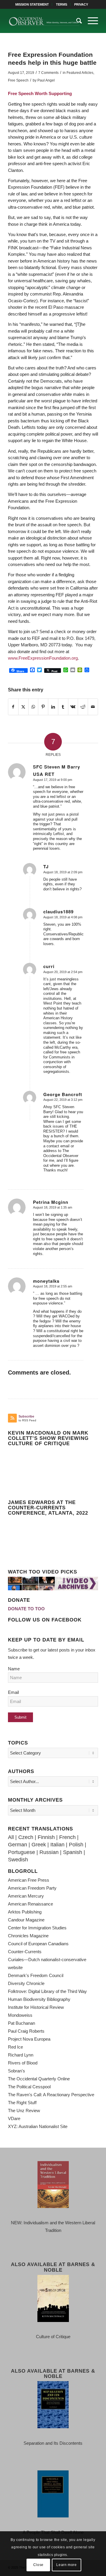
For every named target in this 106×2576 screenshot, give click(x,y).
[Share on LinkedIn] (53, 707)
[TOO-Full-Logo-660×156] (44, 21)
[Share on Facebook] (13, 707)
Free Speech (18, 80)
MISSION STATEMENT (32, 4)
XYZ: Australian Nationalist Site (38, 2126)
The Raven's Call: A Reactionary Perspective (51, 2095)
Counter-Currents (25, 1952)
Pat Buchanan (21, 2023)
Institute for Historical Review (36, 2007)
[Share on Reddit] (83, 707)
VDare (14, 2118)
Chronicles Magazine (28, 1936)
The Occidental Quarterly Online (39, 2079)
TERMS (62, 4)
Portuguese (21, 1852)
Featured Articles (80, 73)
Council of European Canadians (38, 1944)
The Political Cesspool (29, 2087)
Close (38, 2565)
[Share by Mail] (93, 707)
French (67, 1837)
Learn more (66, 2565)
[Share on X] (23, 707)
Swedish (18, 1860)
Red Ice (15, 2047)
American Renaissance (30, 1904)
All (11, 1837)
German (18, 1845)
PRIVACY (81, 4)
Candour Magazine (26, 1920)
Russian (49, 1852)
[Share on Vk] (73, 707)
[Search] (76, 21)
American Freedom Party (32, 1888)
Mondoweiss (20, 2015)
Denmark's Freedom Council (36, 1975)
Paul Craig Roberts (26, 2031)
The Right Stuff (22, 2103)
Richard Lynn (21, 2055)
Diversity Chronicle (26, 1983)
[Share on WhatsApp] (33, 707)
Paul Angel (46, 80)
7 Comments (48, 73)
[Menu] (90, 21)
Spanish (73, 1852)
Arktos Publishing (25, 1912)
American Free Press (29, 1880)
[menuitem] (32, 4)
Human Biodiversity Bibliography (39, 1999)
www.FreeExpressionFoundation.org (43, 658)
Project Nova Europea (29, 2039)
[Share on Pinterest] (43, 707)
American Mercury (26, 1896)
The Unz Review (24, 2111)
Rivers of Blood (23, 2063)
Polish (76, 1845)
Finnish (46, 1837)
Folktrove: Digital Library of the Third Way (47, 1991)
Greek (39, 1845)
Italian (57, 1845)
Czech (26, 1837)
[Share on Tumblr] (63, 707)
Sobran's (16, 2071)
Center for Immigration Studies (37, 1928)
